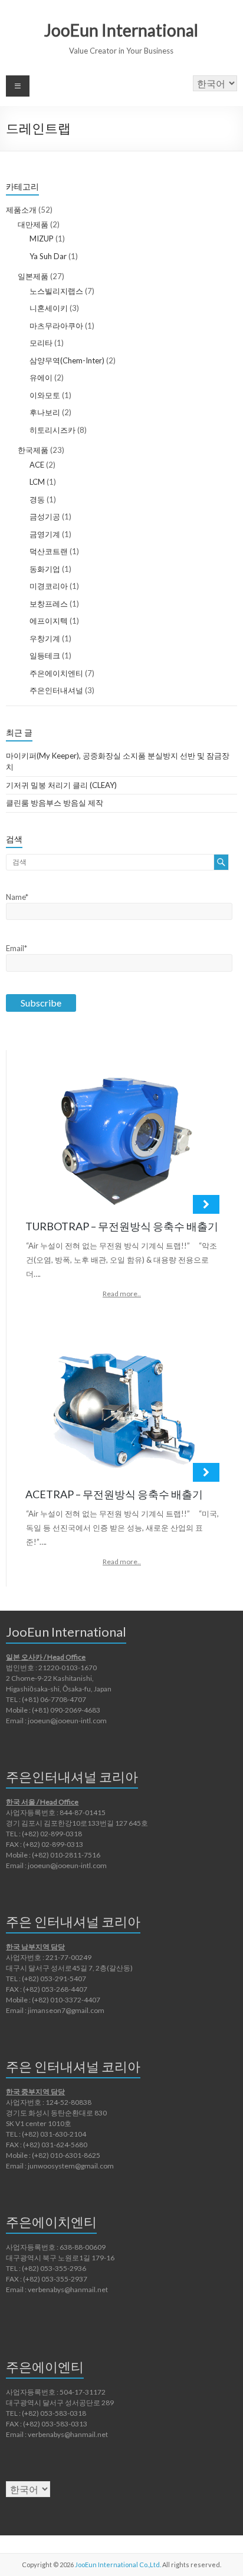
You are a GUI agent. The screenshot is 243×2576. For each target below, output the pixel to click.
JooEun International (121, 30)
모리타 (41, 343)
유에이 (41, 378)
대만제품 (33, 224)
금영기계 (45, 534)
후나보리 (45, 412)
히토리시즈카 (52, 430)
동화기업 (45, 569)
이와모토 (45, 395)
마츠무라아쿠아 (56, 326)
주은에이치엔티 (56, 673)
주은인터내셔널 (56, 690)
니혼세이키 (49, 308)
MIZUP (42, 239)
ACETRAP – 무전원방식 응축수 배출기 (114, 1494)
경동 (37, 499)
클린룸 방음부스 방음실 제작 (55, 803)
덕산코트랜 (49, 551)
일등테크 (45, 655)
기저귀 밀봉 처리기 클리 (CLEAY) (61, 785)
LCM (37, 482)
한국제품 (33, 450)
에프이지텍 (49, 621)
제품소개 (21, 210)
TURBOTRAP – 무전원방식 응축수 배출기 (122, 1226)
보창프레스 (49, 604)
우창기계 (45, 638)
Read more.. (122, 1294)
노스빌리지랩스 (56, 291)
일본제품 (33, 276)
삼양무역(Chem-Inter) (67, 360)
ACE (37, 465)
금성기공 (45, 516)
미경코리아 (49, 586)
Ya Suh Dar (48, 256)
